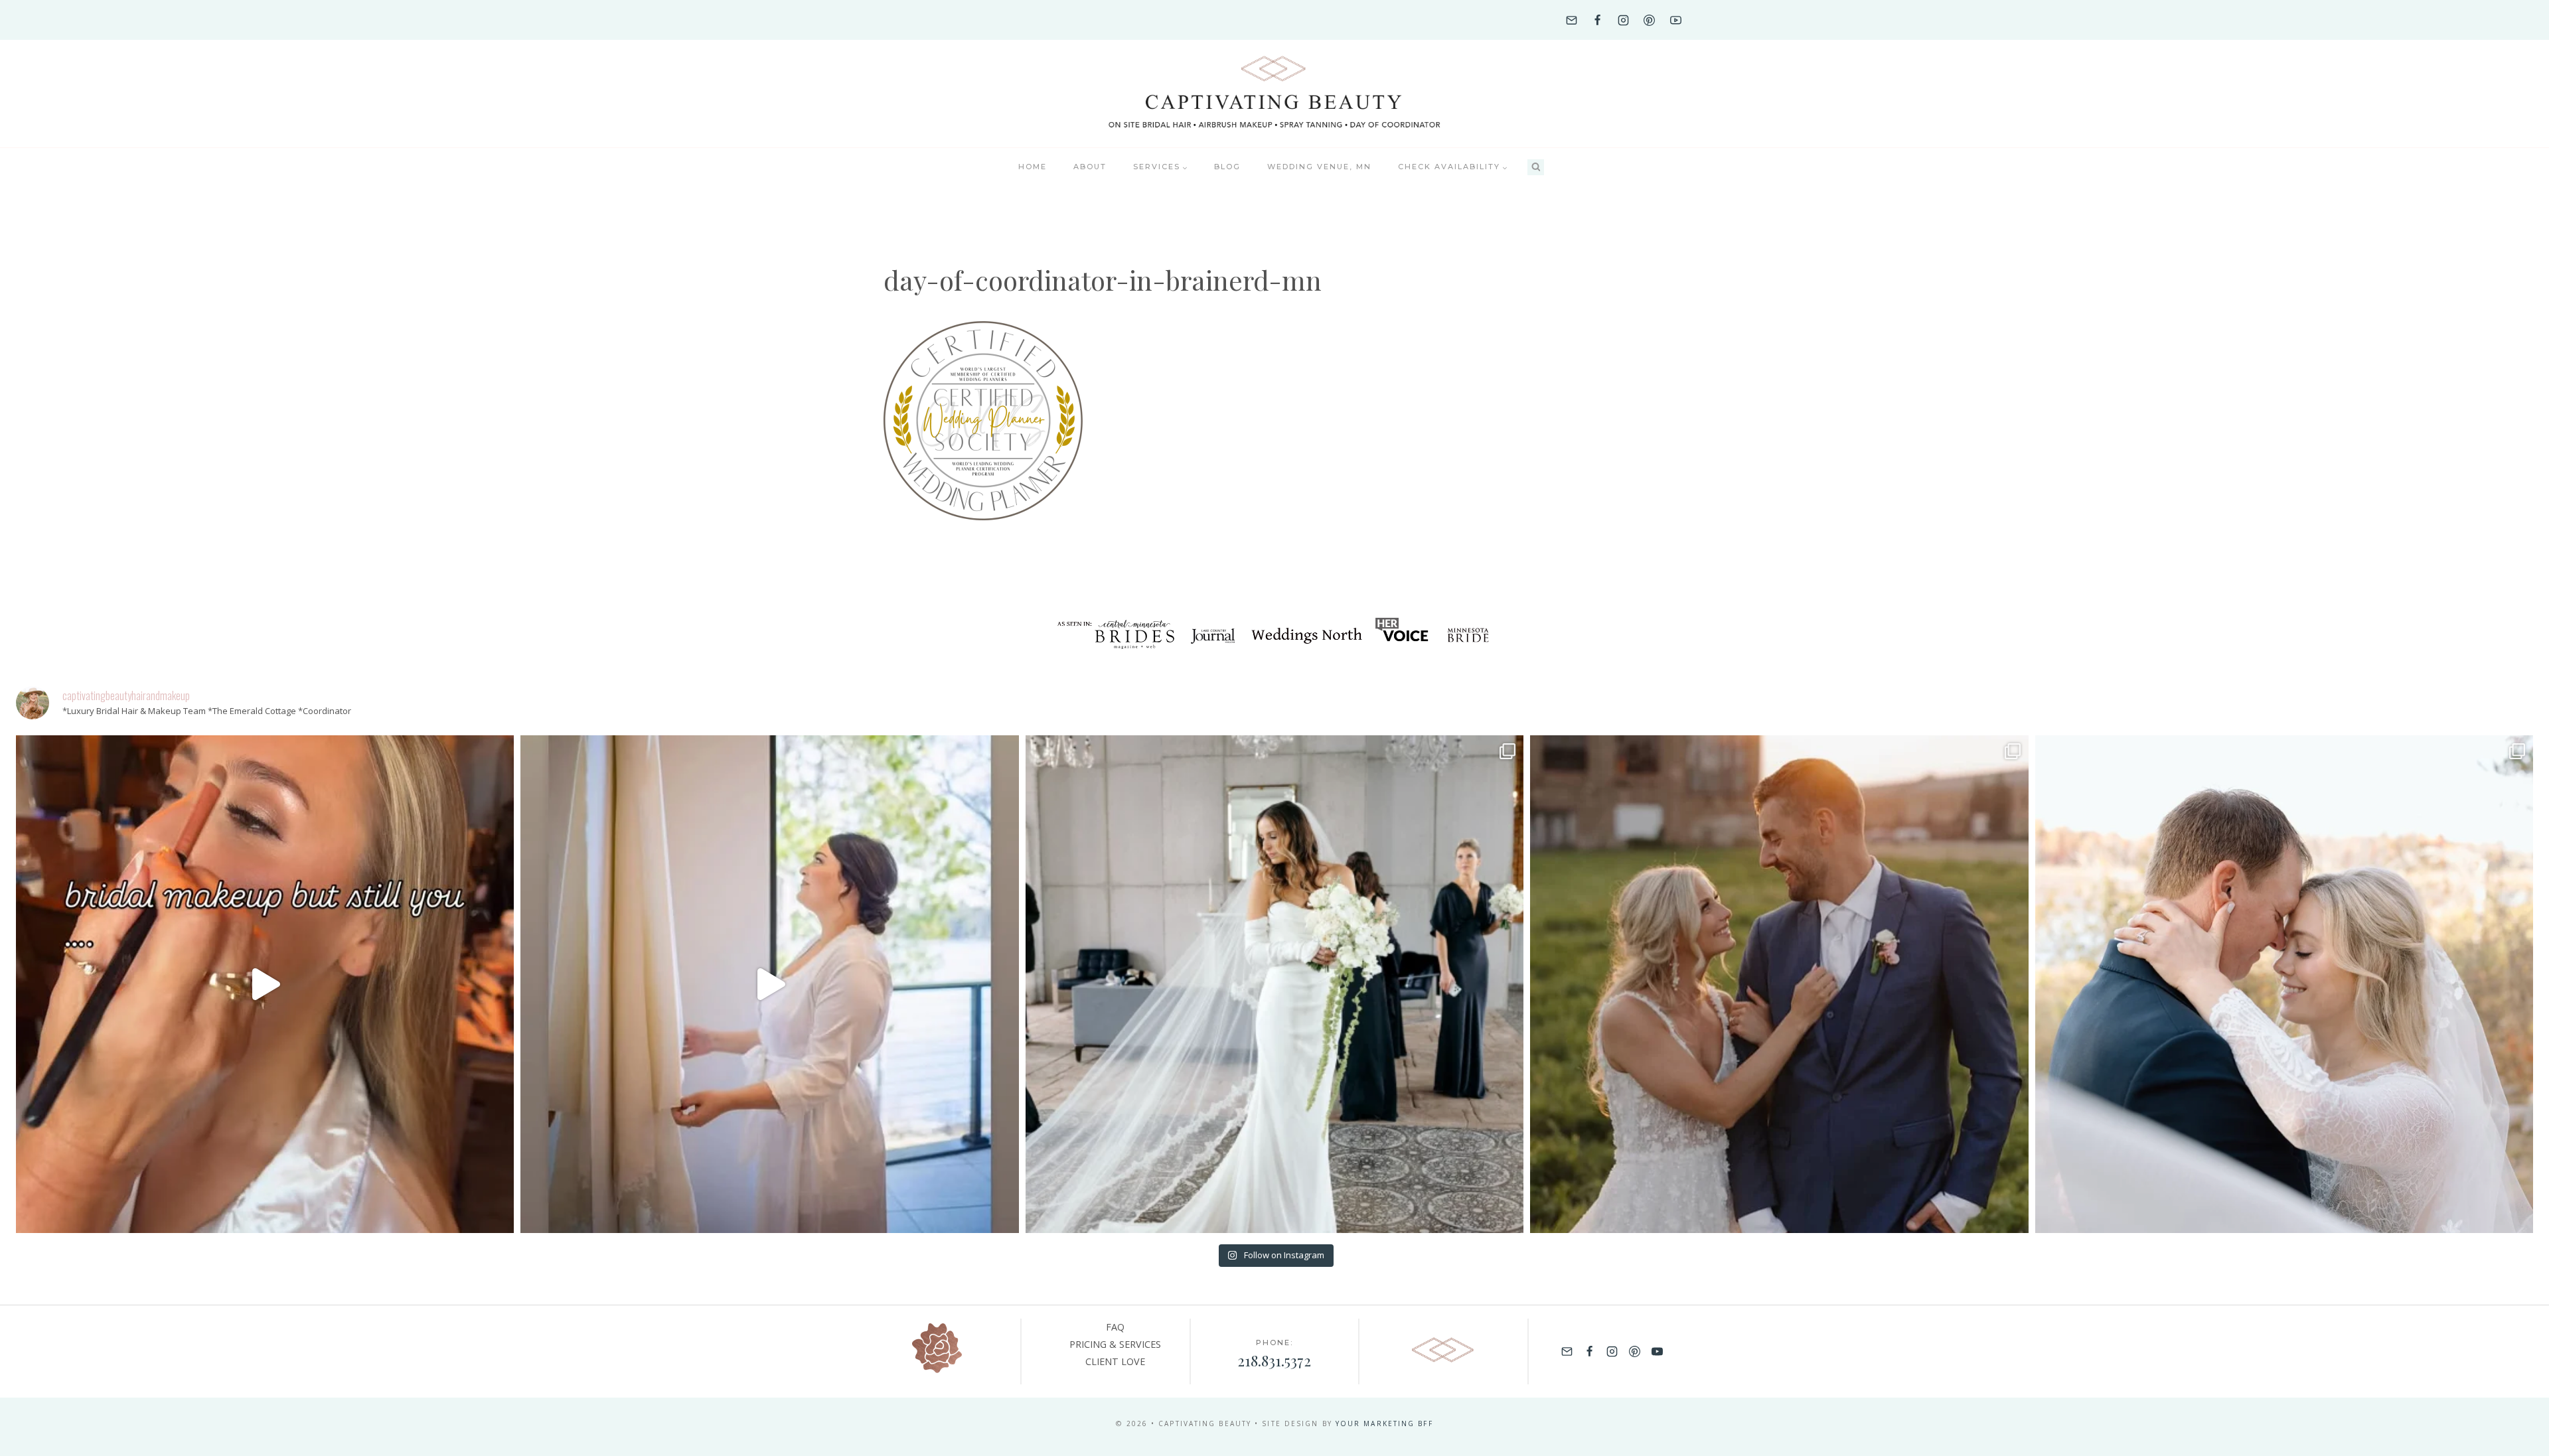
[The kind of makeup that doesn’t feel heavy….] (265, 984)
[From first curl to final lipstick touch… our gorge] (1779, 984)
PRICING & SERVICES (1115, 1344)
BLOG (1227, 167)
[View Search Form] (1536, 168)
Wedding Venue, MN (1319, 167)
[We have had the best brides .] (769, 984)
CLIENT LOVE (1115, 1361)
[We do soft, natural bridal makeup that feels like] (2284, 984)
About (1090, 167)
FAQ (1115, 1327)
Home (1033, 167)
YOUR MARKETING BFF (1384, 1423)
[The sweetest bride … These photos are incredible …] (1274, 984)
